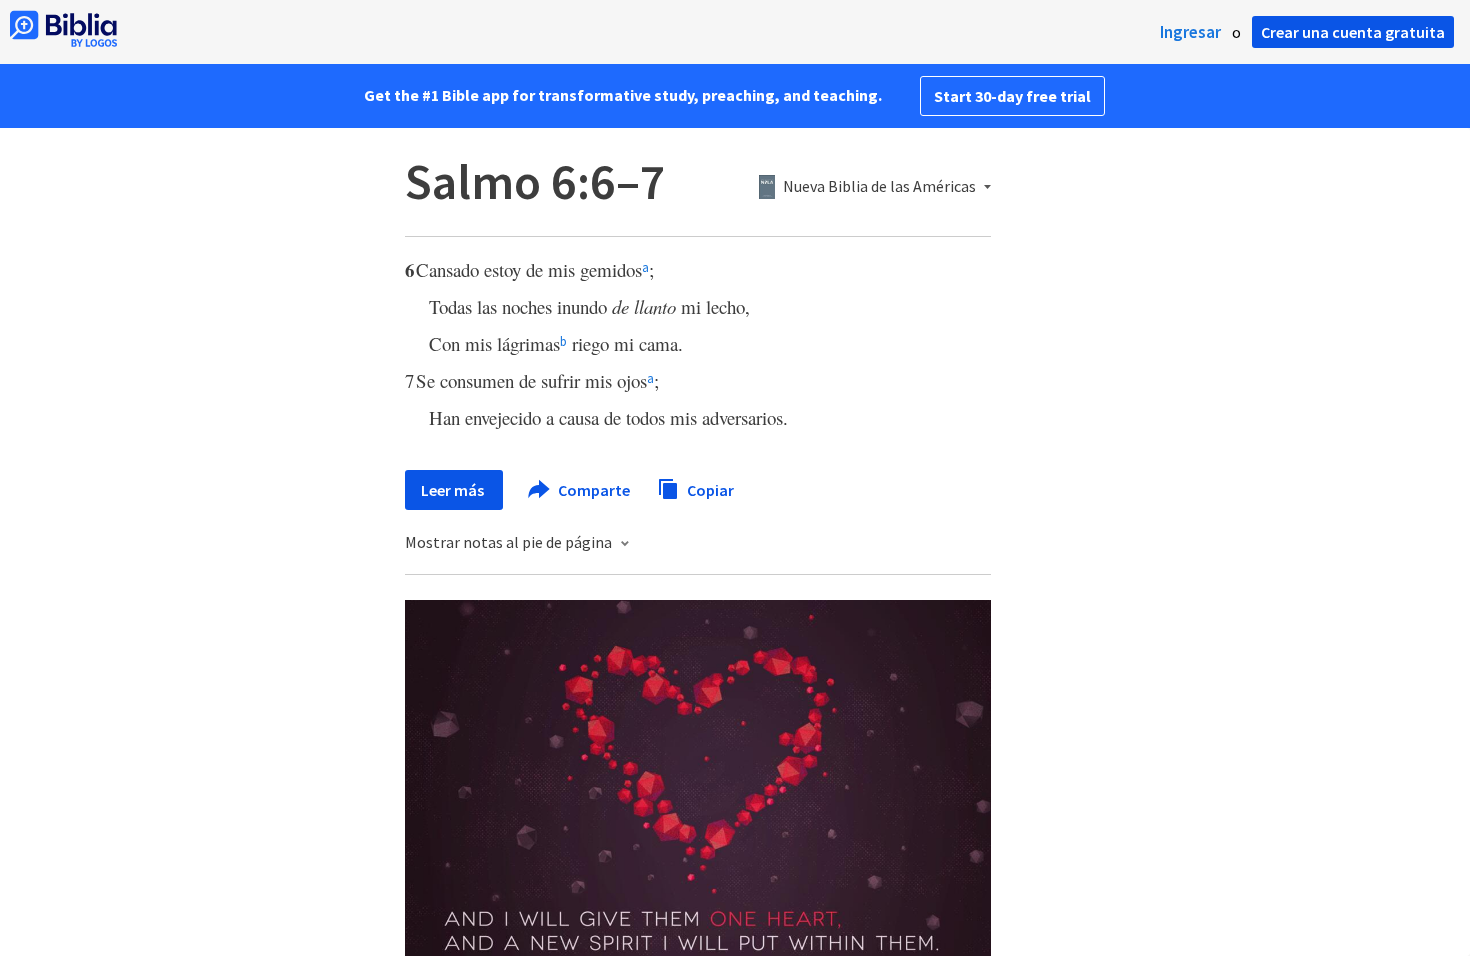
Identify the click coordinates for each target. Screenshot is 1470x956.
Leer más (454, 490)
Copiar (709, 489)
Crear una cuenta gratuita (1353, 32)
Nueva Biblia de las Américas (879, 187)
